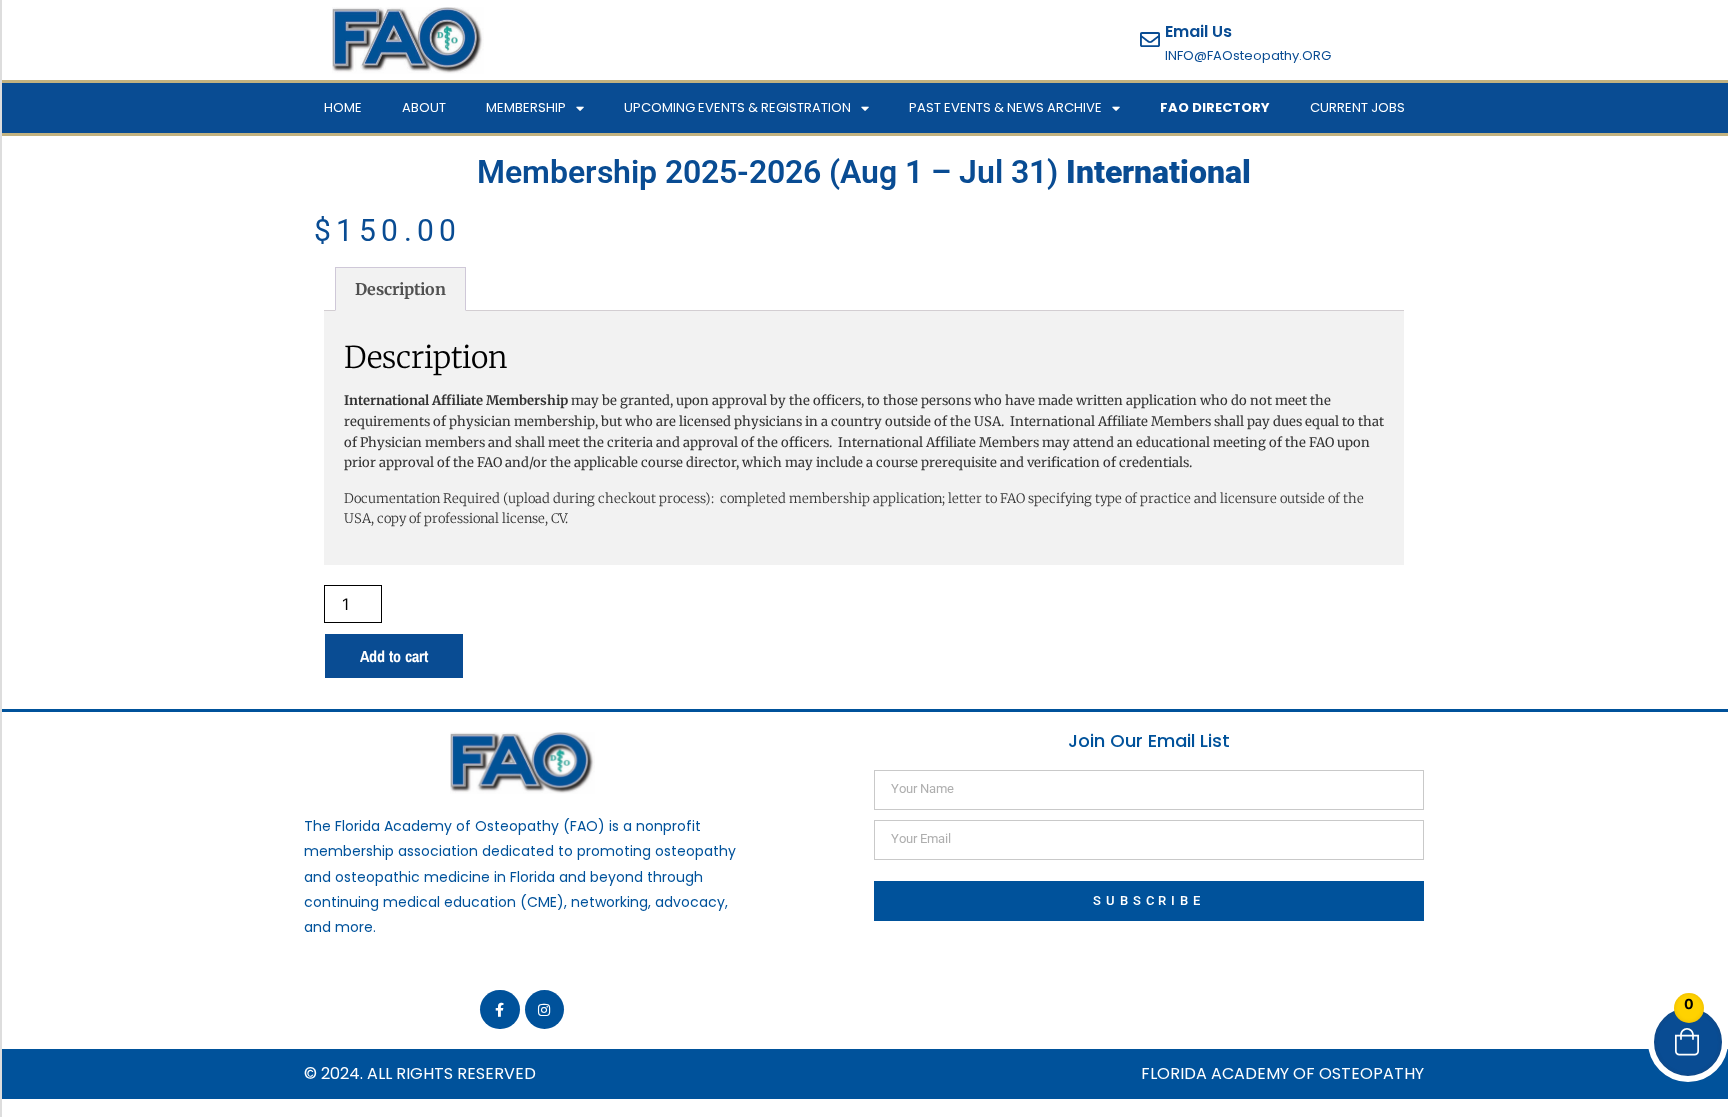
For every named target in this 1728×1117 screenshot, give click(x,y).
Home (343, 107)
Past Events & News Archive (1005, 107)
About (424, 107)
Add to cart (394, 656)
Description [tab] (400, 289)
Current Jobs (1357, 107)
